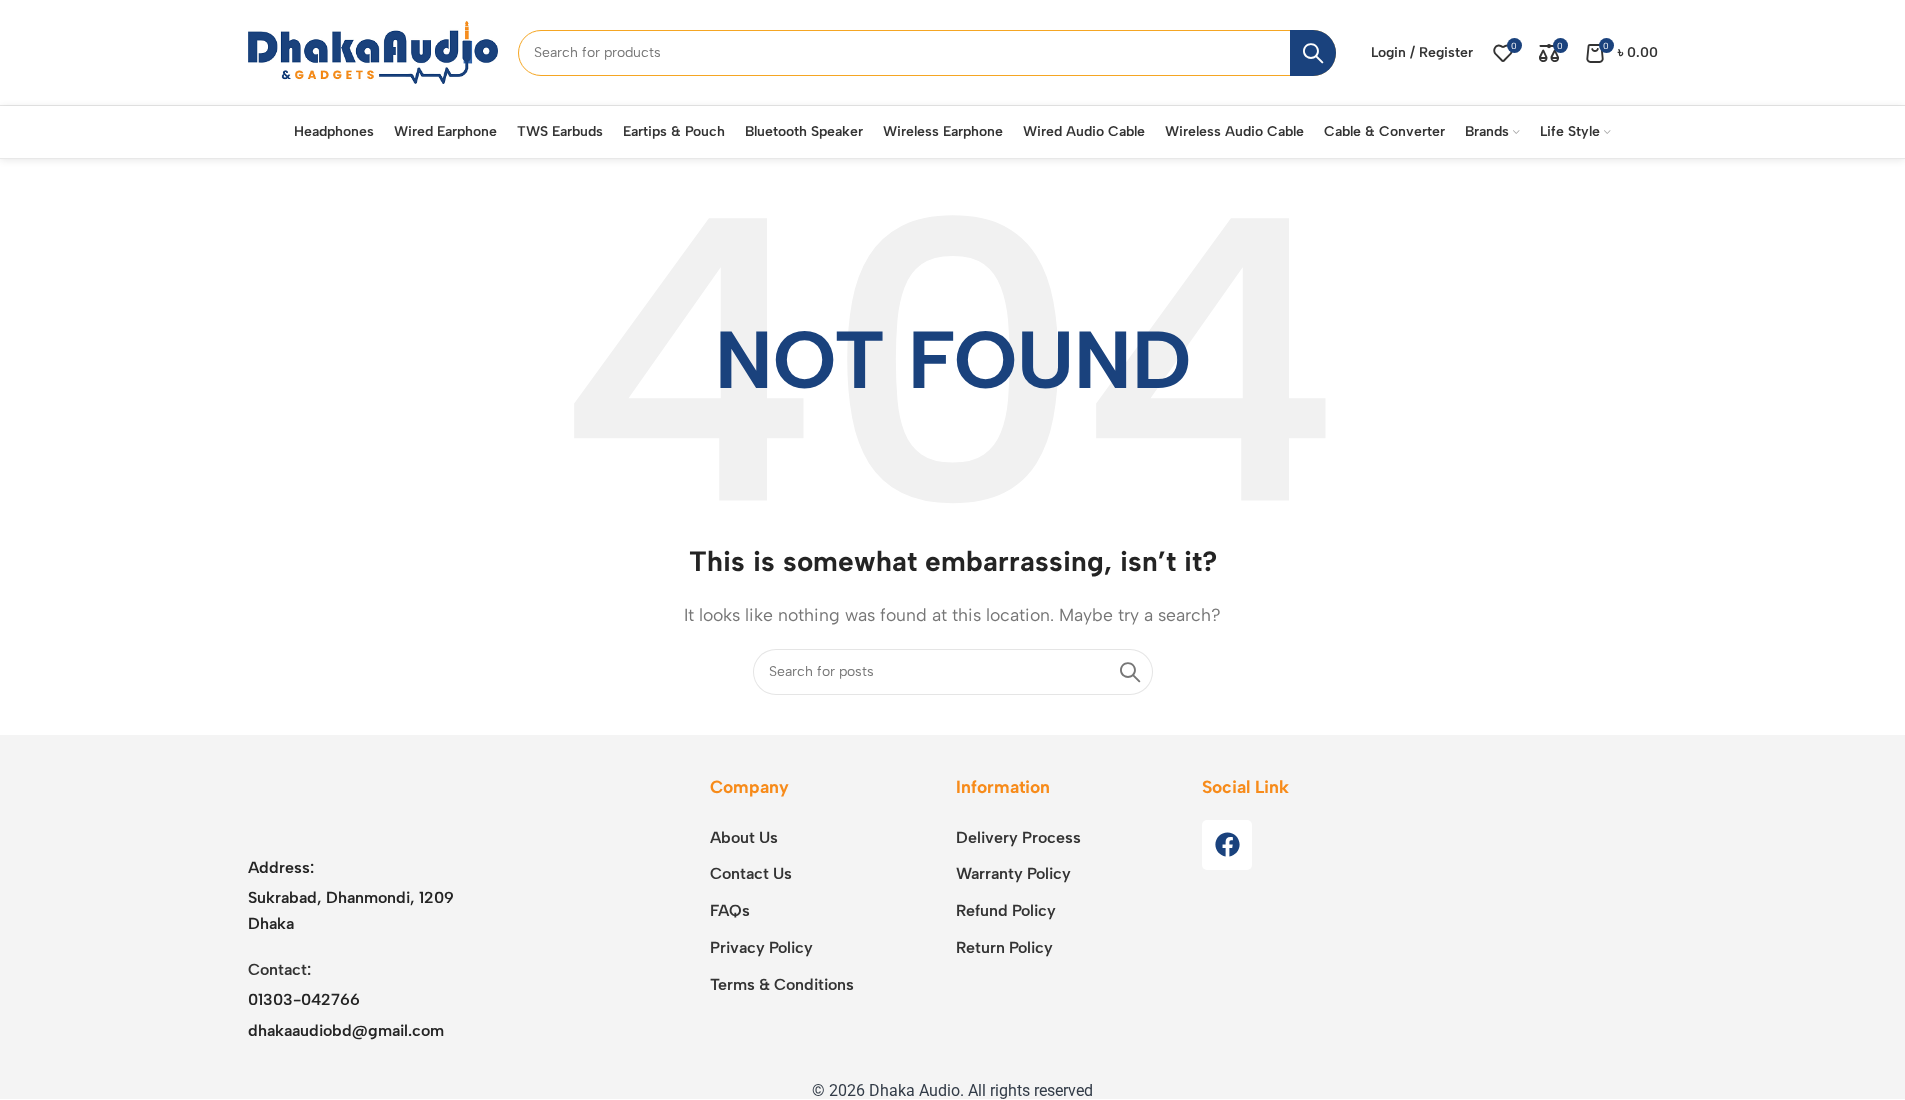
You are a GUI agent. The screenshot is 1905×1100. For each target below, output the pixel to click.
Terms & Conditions (782, 984)
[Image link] (373, 803)
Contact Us (751, 873)
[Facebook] (1227, 845)
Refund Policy (1006, 910)
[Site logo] (373, 51)
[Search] (1313, 53)
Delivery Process (1018, 837)
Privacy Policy (761, 947)
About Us (744, 837)
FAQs (730, 910)
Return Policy (1004, 947)
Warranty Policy (1013, 873)
